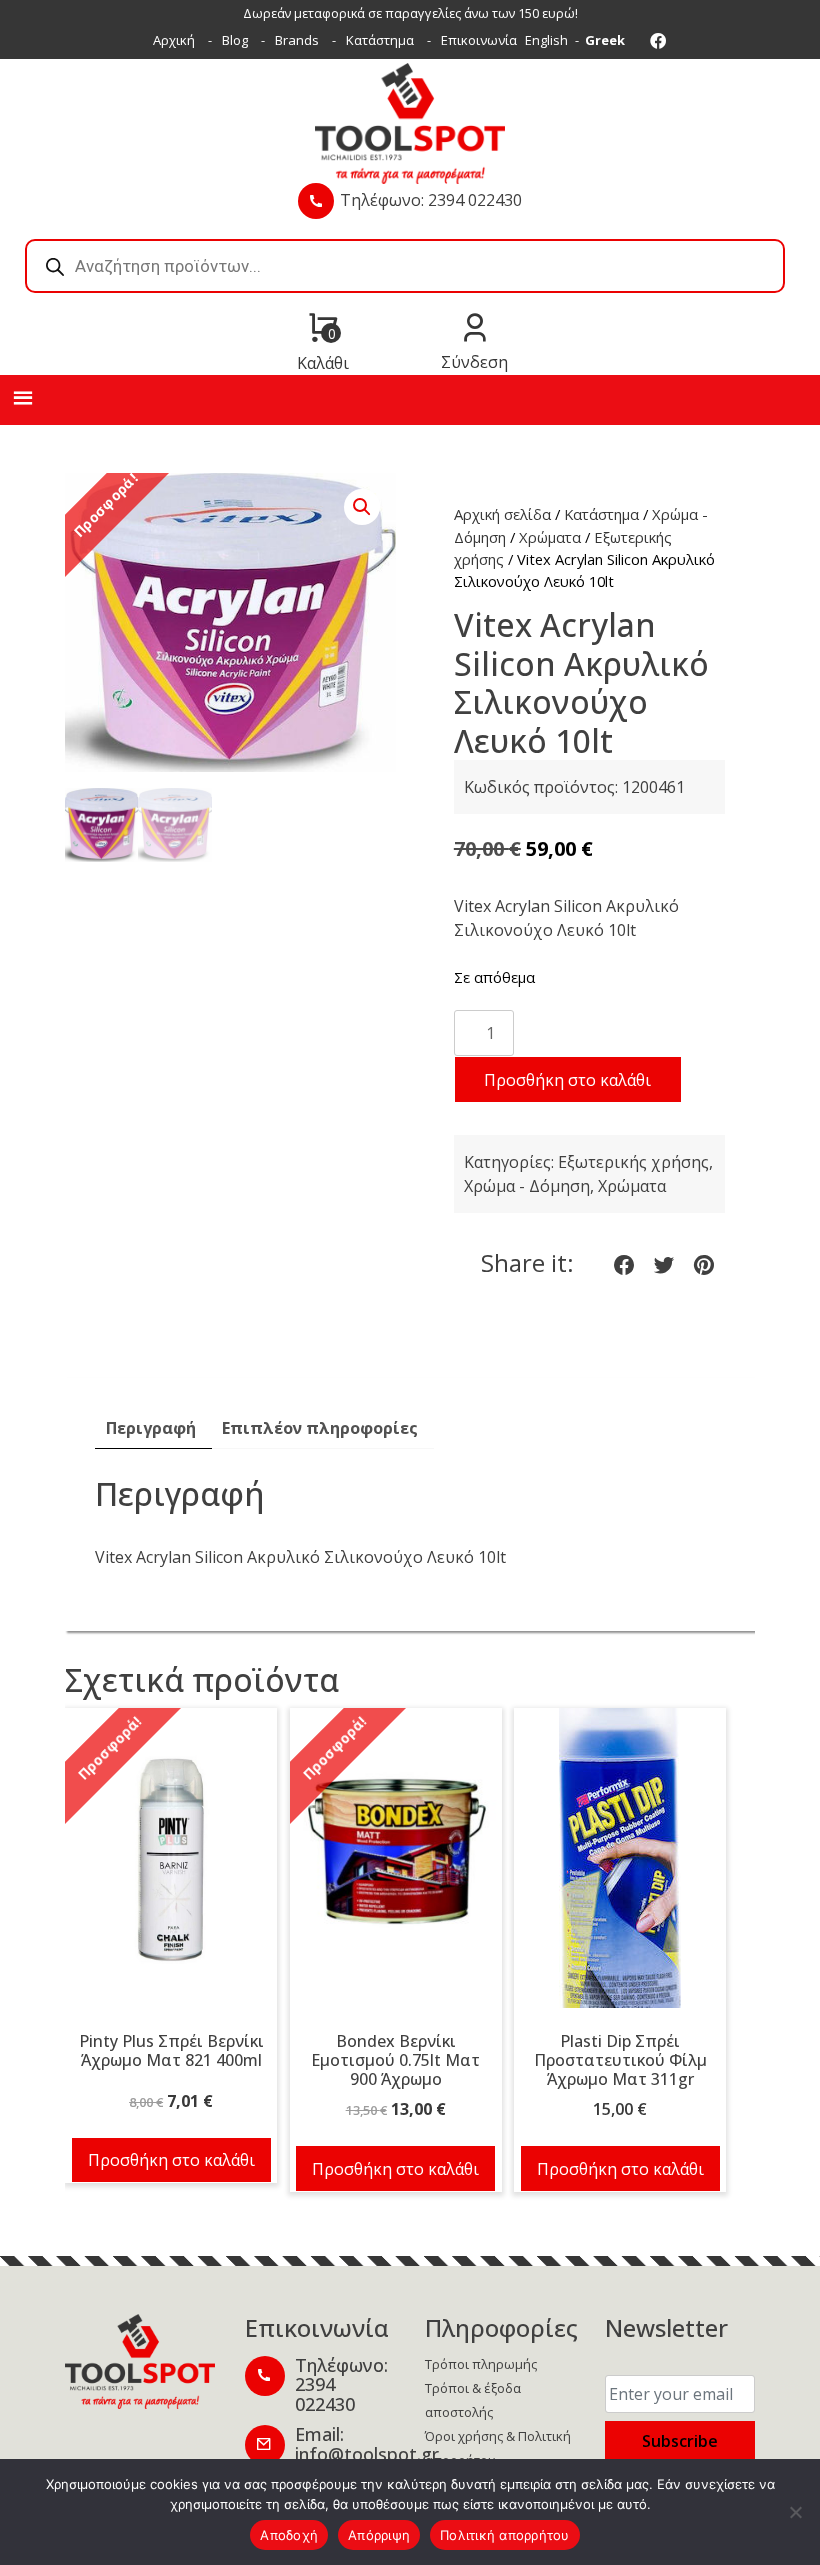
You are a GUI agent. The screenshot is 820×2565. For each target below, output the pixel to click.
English (546, 40)
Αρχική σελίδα (502, 514)
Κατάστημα (380, 40)
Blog (235, 40)
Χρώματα (550, 537)
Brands (297, 40)
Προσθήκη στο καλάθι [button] (171, 2160)
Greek (605, 40)
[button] (362, 507)
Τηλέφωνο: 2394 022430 (431, 200)
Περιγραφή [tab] (151, 1428)
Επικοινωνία (479, 40)
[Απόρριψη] (795, 2512)
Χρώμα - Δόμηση (527, 1186)
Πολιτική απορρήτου (505, 2535)
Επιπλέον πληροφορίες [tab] (320, 1428)
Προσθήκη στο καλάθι (567, 1080)
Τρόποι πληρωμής (481, 2364)
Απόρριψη (379, 2535)
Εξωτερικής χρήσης (633, 1162)
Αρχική (174, 40)
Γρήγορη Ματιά (171, 1868)
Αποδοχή (289, 2535)
